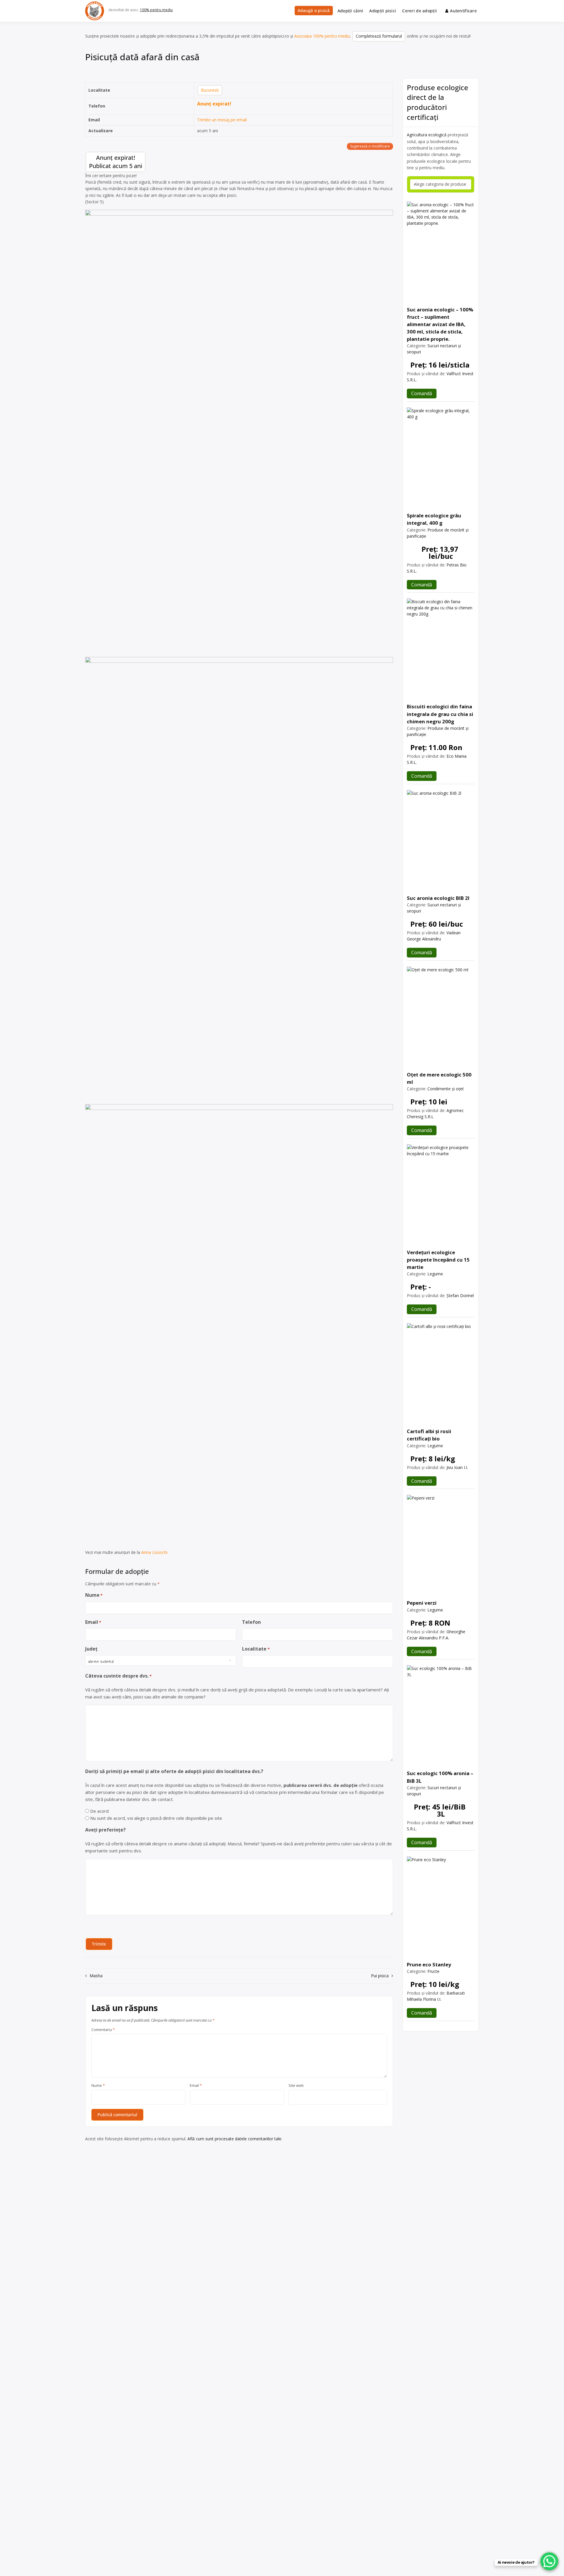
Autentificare (463, 11)
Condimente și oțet (446, 1089)
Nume (94, 1595)
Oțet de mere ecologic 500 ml (439, 1078)
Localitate (256, 1649)
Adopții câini (350, 11)
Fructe (433, 1971)
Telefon (251, 1622)
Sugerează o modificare (370, 146)
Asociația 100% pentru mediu (322, 36)
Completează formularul (379, 36)
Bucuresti (210, 90)
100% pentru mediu (156, 10)
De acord (99, 1811)
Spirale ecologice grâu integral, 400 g (434, 519)
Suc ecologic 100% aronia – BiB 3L (440, 1777)
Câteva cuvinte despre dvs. (118, 1676)
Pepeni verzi (422, 1603)
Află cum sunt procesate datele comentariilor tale (234, 2139)
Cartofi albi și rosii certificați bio (429, 1435)
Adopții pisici (383, 11)
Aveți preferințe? (105, 1830)
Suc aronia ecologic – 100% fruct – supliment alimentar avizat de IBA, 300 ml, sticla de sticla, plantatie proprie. (440, 324)
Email (93, 1622)
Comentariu (103, 2030)
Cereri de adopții (419, 11)
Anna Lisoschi (154, 1552)
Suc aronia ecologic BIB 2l (438, 898)
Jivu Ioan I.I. (457, 1467)
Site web (296, 2086)
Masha (96, 1976)
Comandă (422, 393)
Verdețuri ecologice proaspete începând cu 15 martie (438, 1260)
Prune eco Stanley (429, 1964)
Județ (91, 1649)
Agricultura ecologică (427, 135)
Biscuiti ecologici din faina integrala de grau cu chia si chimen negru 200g (440, 714)
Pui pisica (380, 1976)
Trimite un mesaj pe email (222, 120)
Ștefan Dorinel (460, 1295)
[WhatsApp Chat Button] (549, 2561)
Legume (435, 1274)
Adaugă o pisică (314, 10)
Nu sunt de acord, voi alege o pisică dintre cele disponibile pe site (156, 1818)
